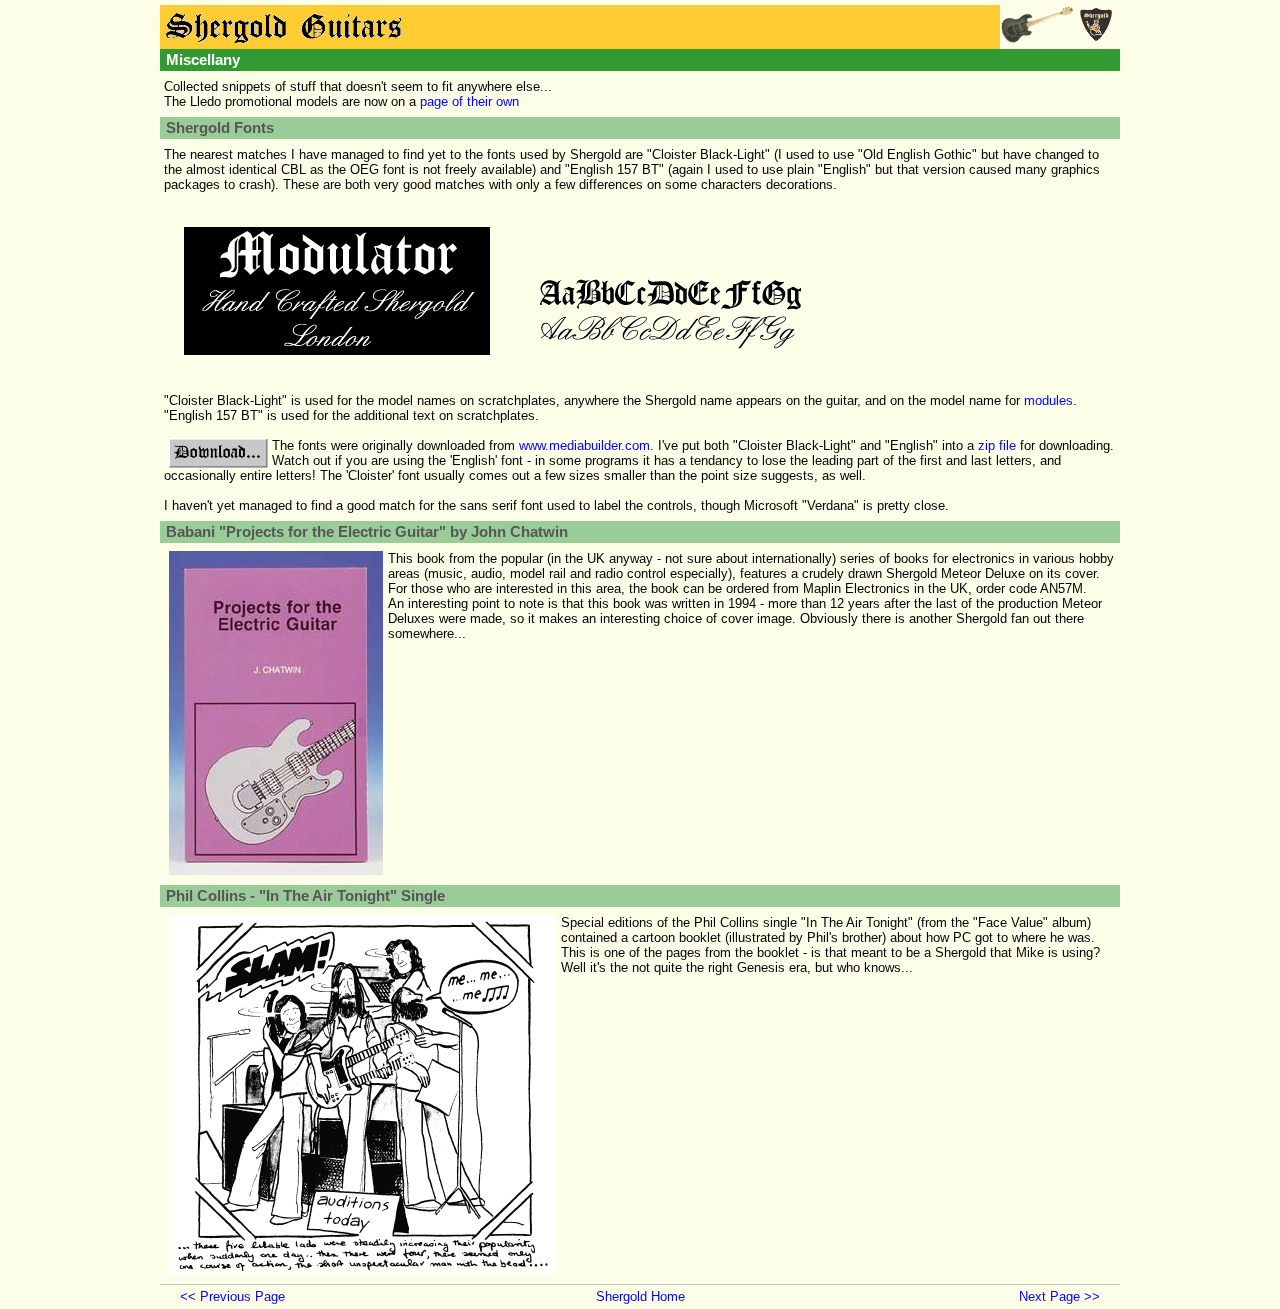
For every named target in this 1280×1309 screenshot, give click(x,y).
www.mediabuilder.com (584, 445)
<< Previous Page (232, 1296)
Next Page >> (1059, 1296)
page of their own (469, 101)
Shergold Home (640, 1296)
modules (1048, 400)
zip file (997, 445)
